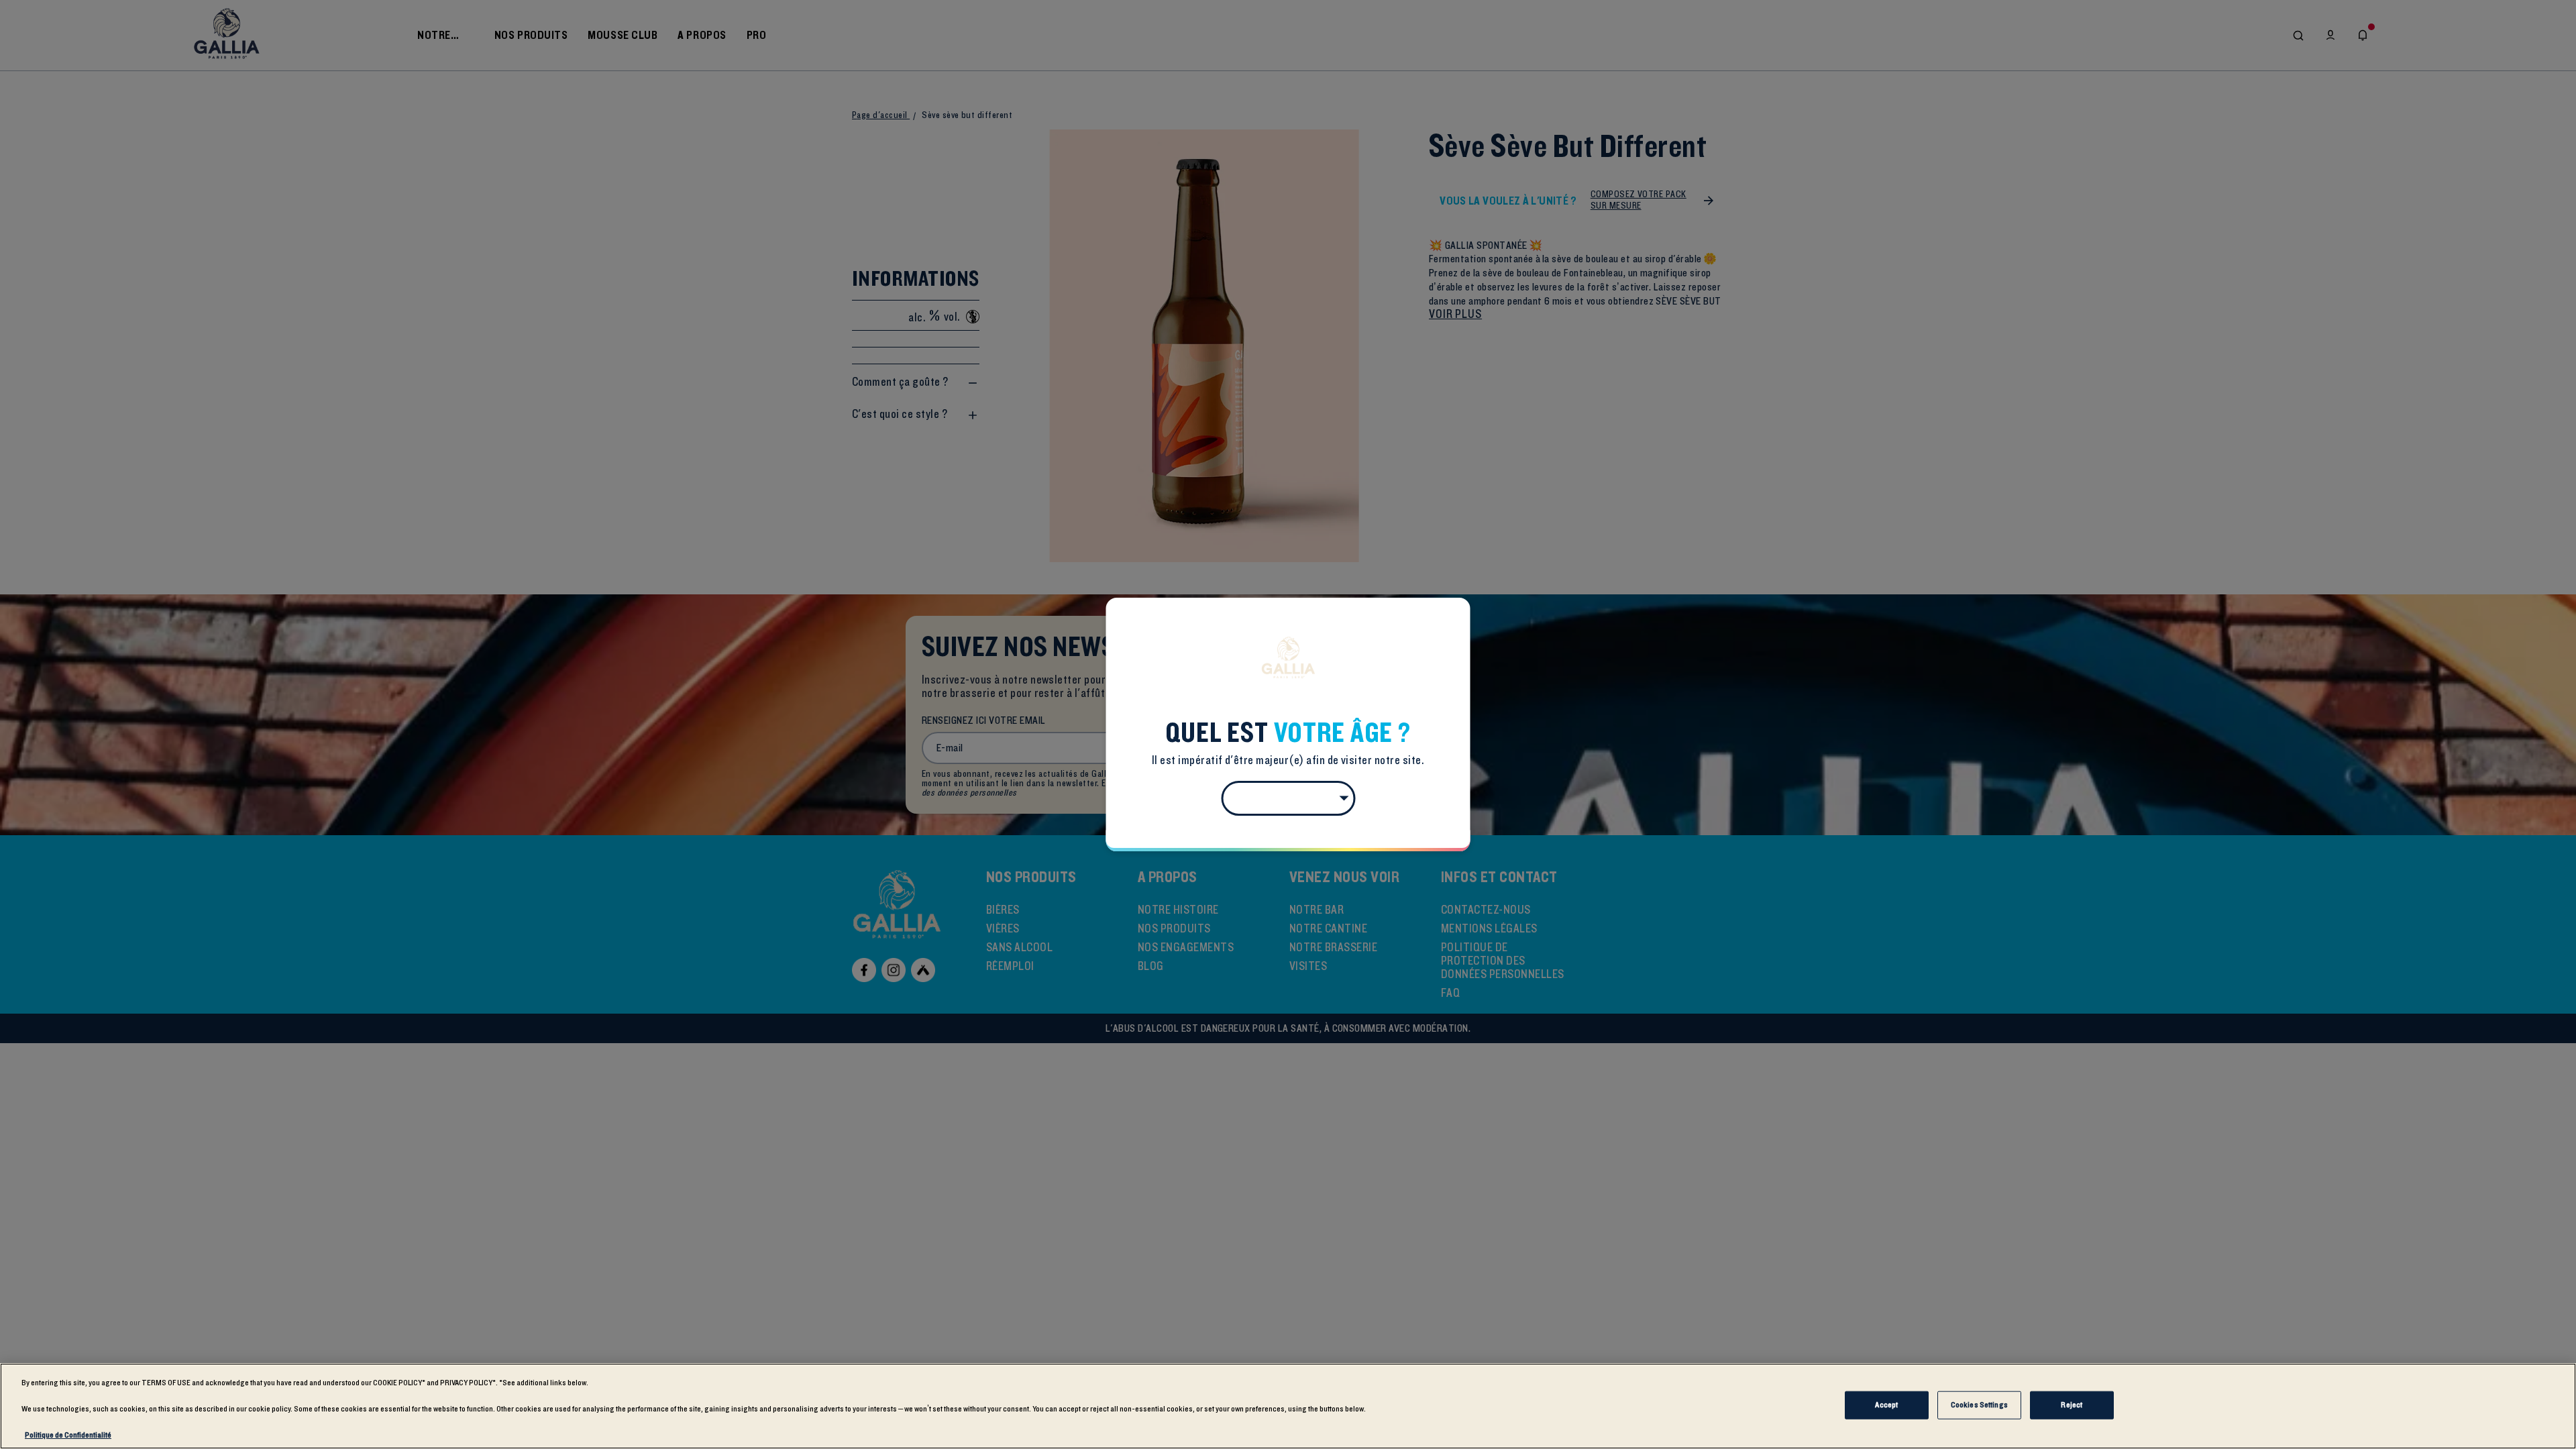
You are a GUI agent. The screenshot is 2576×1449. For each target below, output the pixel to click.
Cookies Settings (1979, 1405)
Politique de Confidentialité (68, 1435)
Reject (2072, 1405)
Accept (1886, 1405)
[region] (1288, 1406)
